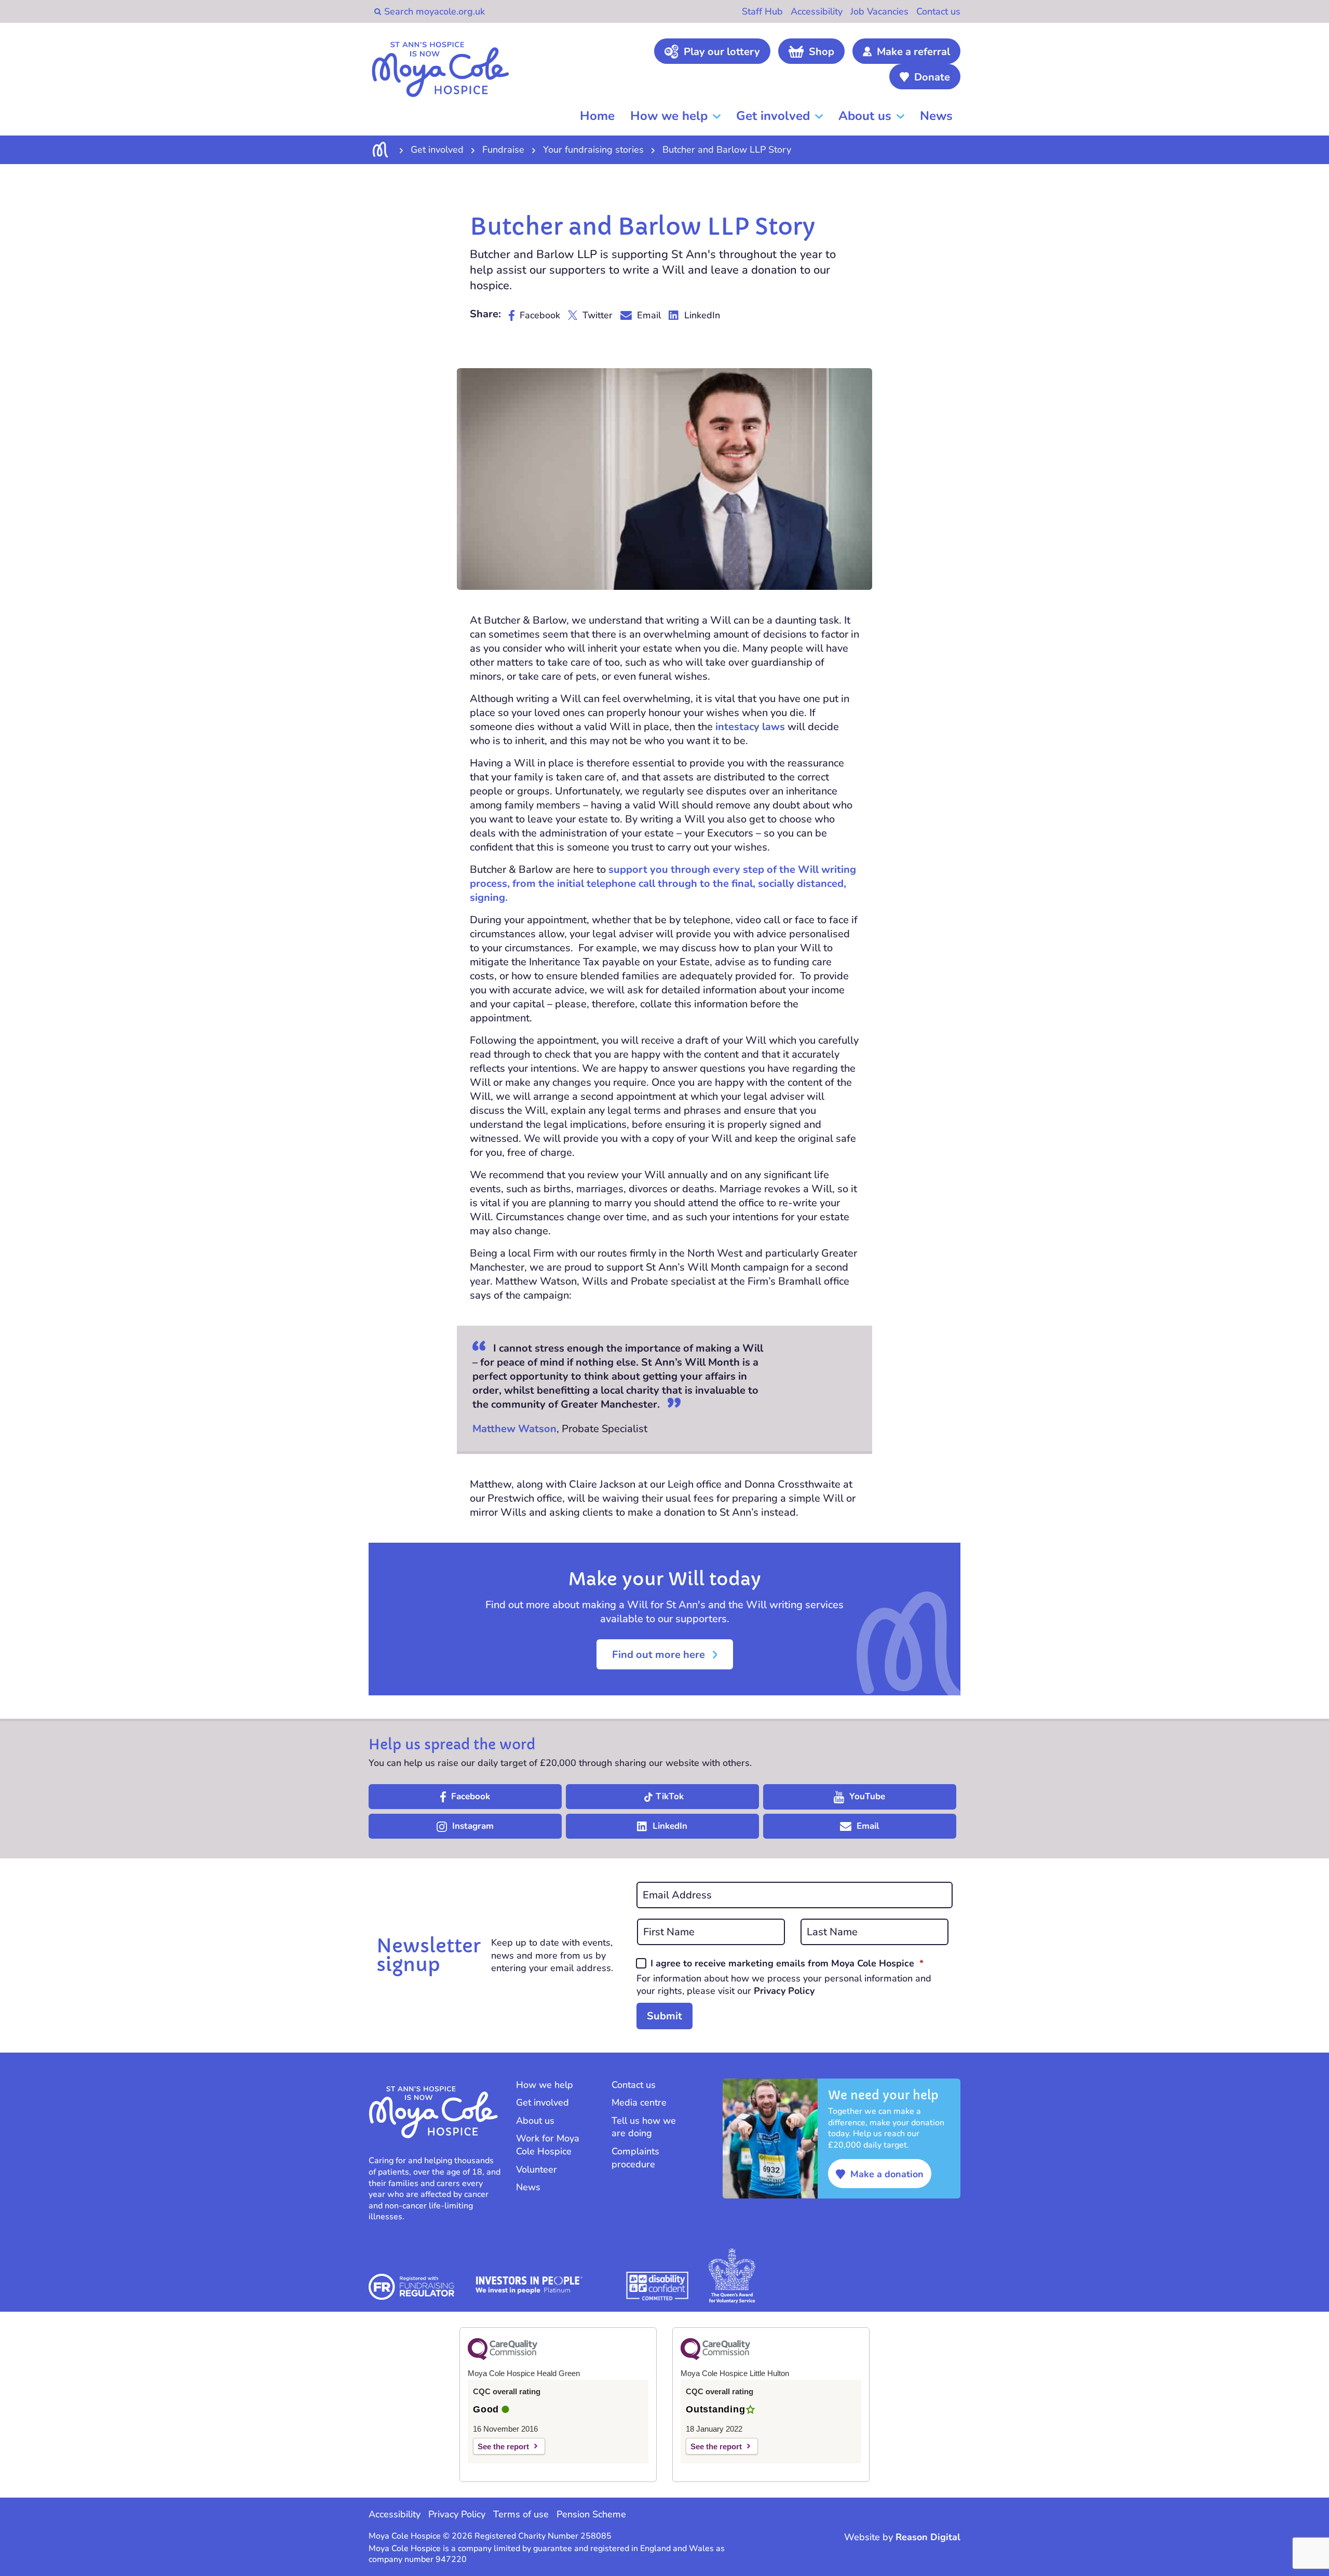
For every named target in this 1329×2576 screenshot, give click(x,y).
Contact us (938, 11)
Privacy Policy (784, 1991)
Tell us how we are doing (644, 2127)
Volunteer (537, 2169)
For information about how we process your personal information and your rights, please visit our (784, 1985)
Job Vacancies (879, 11)
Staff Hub (762, 11)
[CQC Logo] (503, 2357)
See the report (503, 2446)
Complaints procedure (635, 2158)
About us (865, 116)
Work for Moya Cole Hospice (548, 2145)
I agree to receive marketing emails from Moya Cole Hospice (787, 1963)
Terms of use (521, 2514)
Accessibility (817, 11)
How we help (669, 116)
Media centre (639, 2102)
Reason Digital (928, 2537)
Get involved (773, 116)
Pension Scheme (591, 2514)
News (936, 116)
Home (597, 116)
